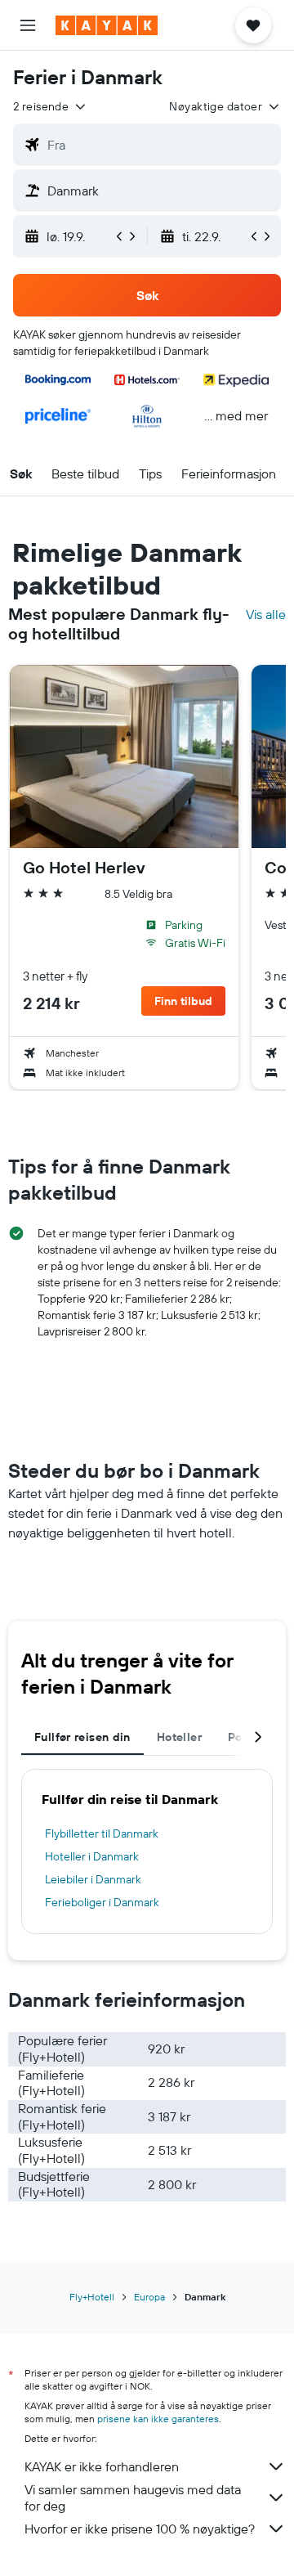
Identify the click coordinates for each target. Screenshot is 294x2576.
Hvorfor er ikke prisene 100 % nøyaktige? (140, 2529)
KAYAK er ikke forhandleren (102, 2466)
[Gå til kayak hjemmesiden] (107, 25)
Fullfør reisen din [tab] (82, 1737)
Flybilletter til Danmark (102, 1833)
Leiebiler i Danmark (93, 1879)
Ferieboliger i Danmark (102, 1902)
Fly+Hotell (92, 2297)
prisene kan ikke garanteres (158, 2419)
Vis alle (266, 614)
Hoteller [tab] (179, 1737)
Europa (149, 2297)
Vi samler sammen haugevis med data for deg (133, 2497)
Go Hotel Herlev (84, 868)
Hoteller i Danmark (92, 1856)
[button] (28, 25)
